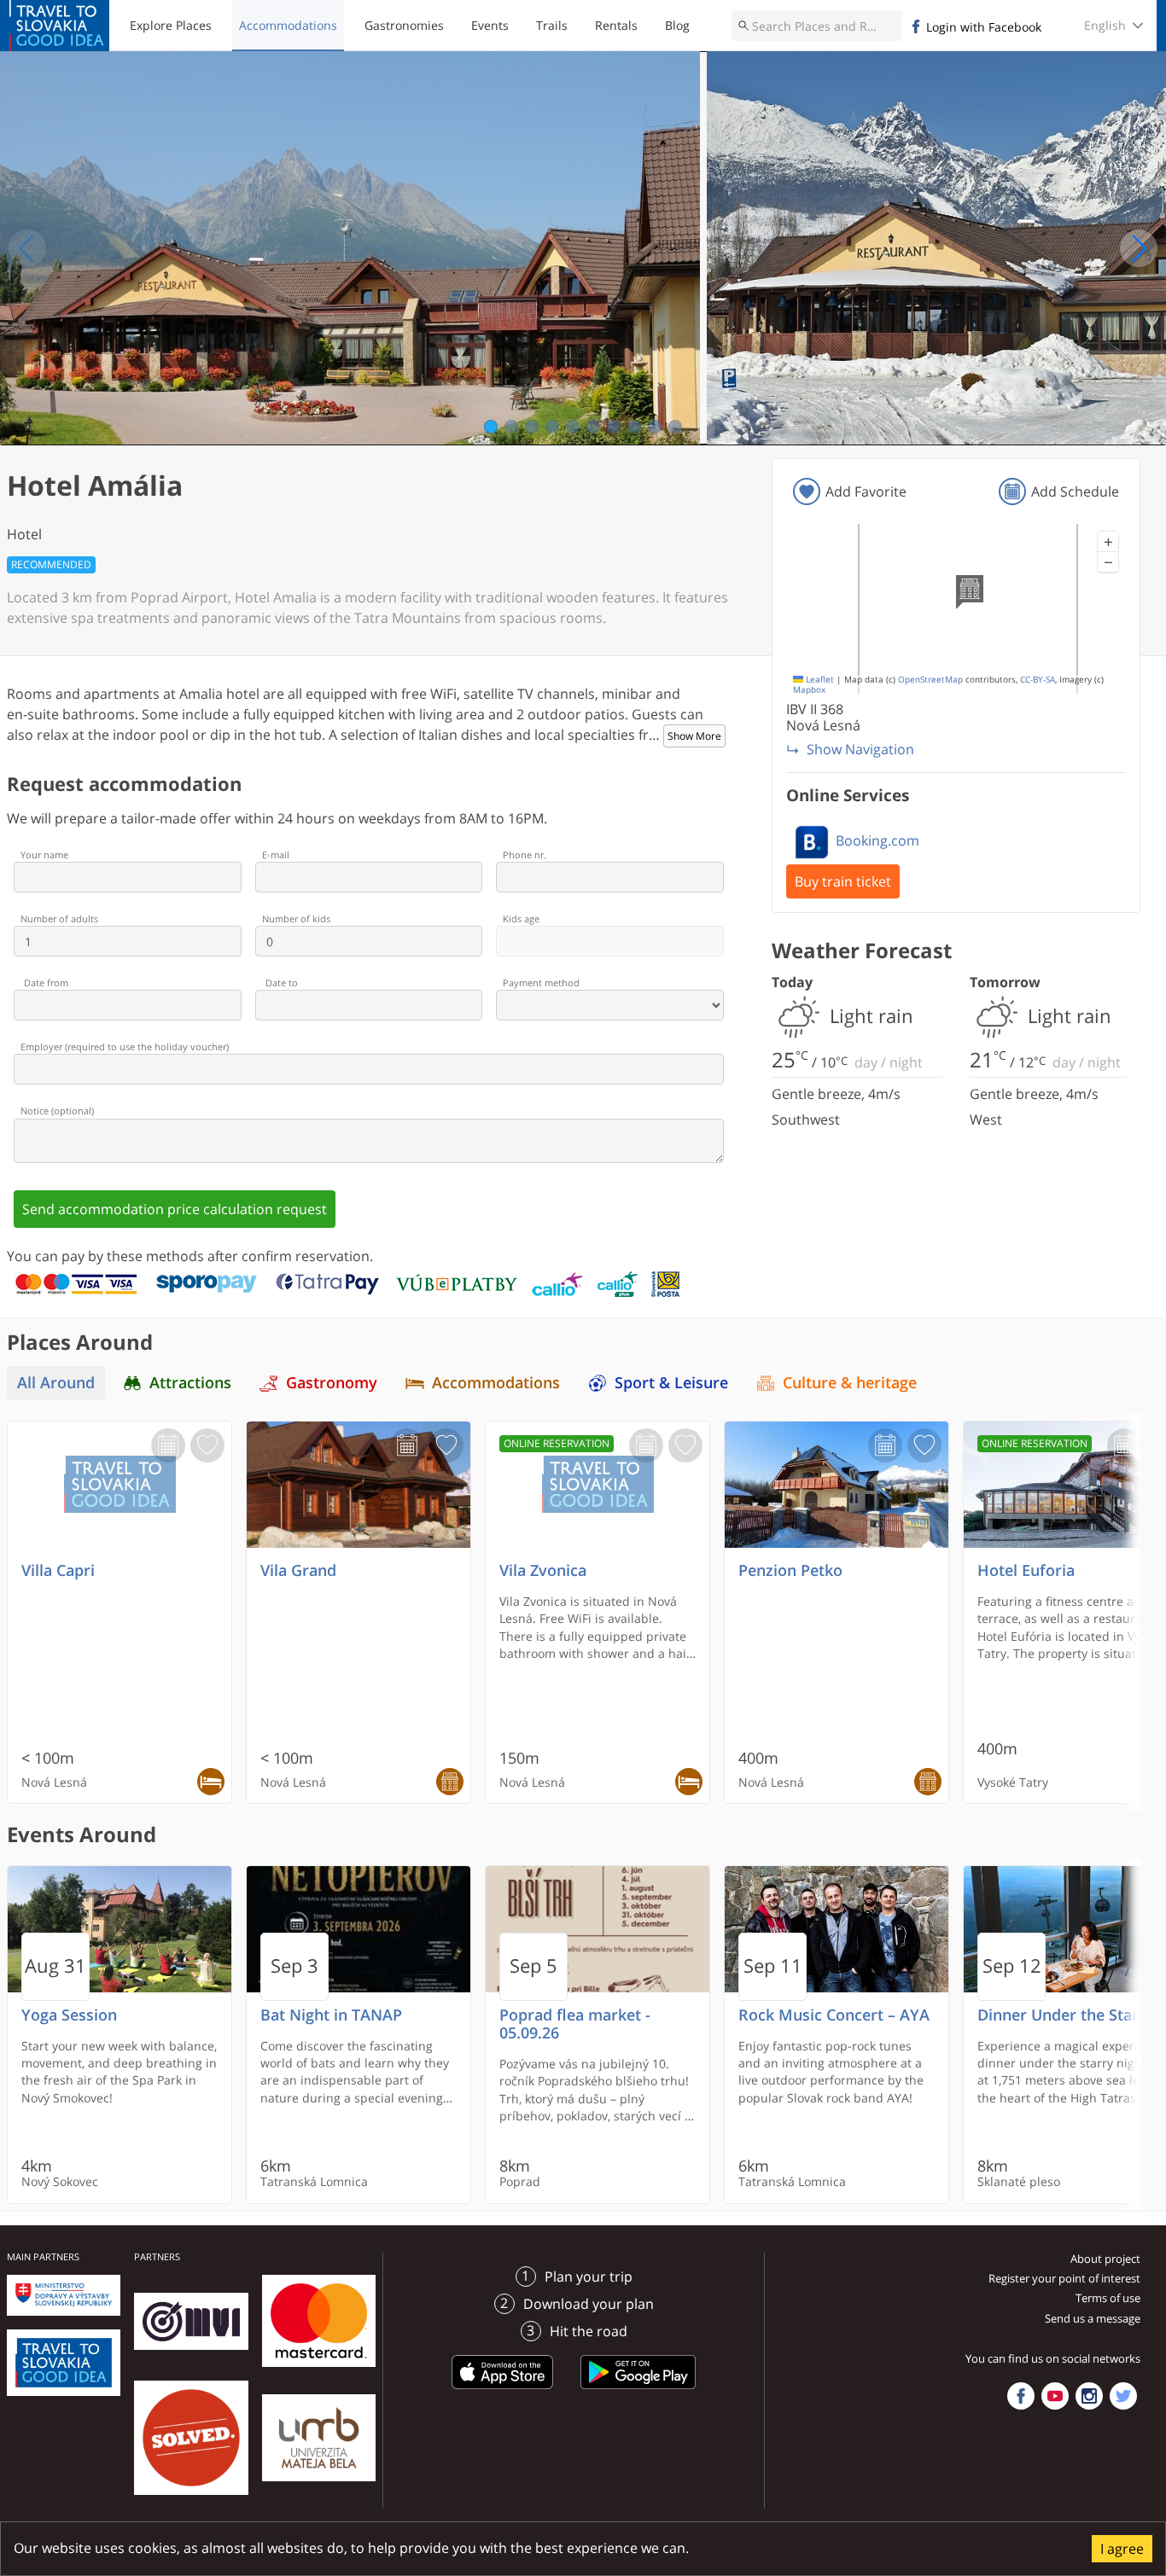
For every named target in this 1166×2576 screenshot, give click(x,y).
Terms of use (1108, 2298)
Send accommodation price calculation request (175, 1209)
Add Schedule (1075, 491)
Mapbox (809, 690)
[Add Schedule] (168, 1445)
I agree (1122, 2549)
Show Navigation (860, 749)
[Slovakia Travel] (59, 26)
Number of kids (296, 919)
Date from (46, 983)
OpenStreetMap (930, 680)
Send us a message (1093, 2318)
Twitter (1123, 2396)
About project (1105, 2259)
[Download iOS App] (503, 2392)
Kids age (521, 919)
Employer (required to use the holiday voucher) (125, 1047)
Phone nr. (525, 855)
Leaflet (819, 680)
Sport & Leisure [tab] (671, 1383)
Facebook (1021, 2396)
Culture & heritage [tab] (850, 1383)
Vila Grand (298, 1570)
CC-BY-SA (1038, 680)
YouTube (1055, 2396)
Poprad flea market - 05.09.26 (575, 2024)
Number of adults (59, 919)
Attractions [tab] (190, 1383)
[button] (1108, 542)
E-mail (276, 855)
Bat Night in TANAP (331, 2015)
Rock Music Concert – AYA (834, 2015)
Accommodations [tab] (496, 1383)
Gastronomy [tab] (332, 1383)
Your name (44, 855)
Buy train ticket (843, 881)
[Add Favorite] (207, 1445)
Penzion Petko (790, 1570)
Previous (27, 248)
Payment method (541, 983)
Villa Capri (58, 1570)
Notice (57, 1111)
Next (1139, 248)
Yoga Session (69, 2015)
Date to (282, 983)
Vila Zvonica (543, 1570)
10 (676, 427)
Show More (694, 736)
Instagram (1089, 2396)
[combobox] (817, 26)
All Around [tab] (56, 1383)
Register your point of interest (1064, 2278)
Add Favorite (866, 491)
